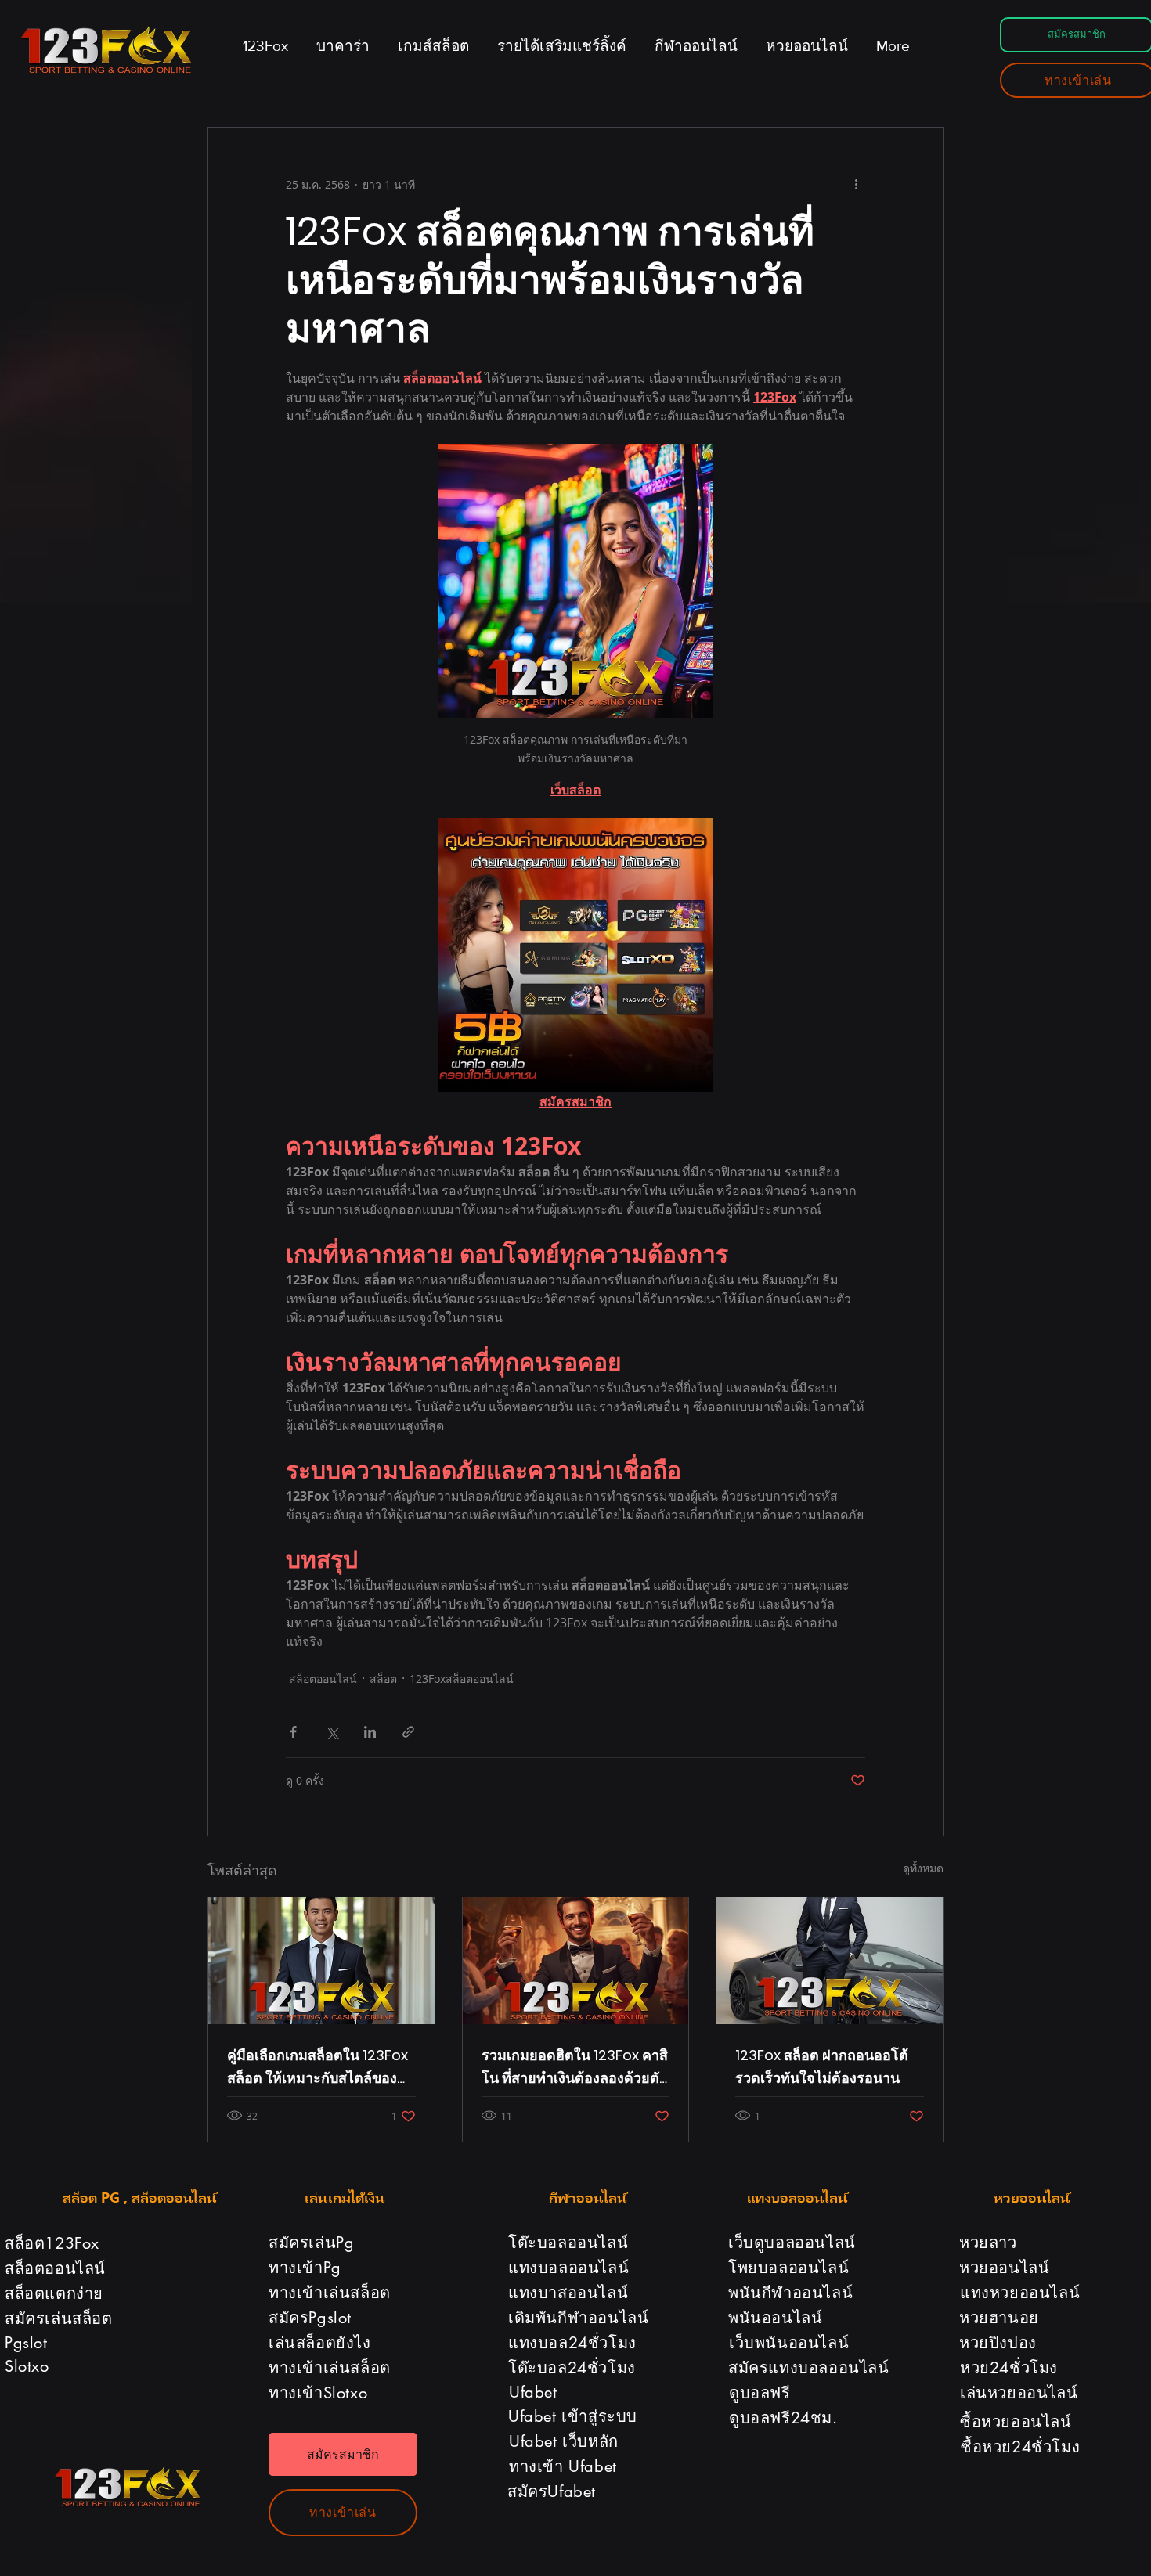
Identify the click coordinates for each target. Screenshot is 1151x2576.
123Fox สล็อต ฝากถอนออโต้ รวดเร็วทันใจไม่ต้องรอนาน (822, 2066)
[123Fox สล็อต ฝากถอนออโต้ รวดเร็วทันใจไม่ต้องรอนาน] (830, 1961)
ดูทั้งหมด (923, 1868)
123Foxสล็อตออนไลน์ (462, 1679)
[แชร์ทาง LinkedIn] (370, 1732)
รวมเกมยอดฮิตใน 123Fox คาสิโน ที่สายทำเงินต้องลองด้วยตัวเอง (575, 2067)
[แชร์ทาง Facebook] (293, 1732)
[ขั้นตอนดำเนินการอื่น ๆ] (856, 184)
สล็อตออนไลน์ (323, 1679)
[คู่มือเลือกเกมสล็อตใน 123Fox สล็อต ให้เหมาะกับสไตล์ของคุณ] (321, 1961)
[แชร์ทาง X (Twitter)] (332, 1732)
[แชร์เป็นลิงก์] (408, 1732)
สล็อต (383, 1679)
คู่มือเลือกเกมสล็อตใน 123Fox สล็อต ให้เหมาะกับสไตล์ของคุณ (318, 2067)
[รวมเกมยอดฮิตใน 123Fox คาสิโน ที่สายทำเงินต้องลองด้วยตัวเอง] (576, 1961)
